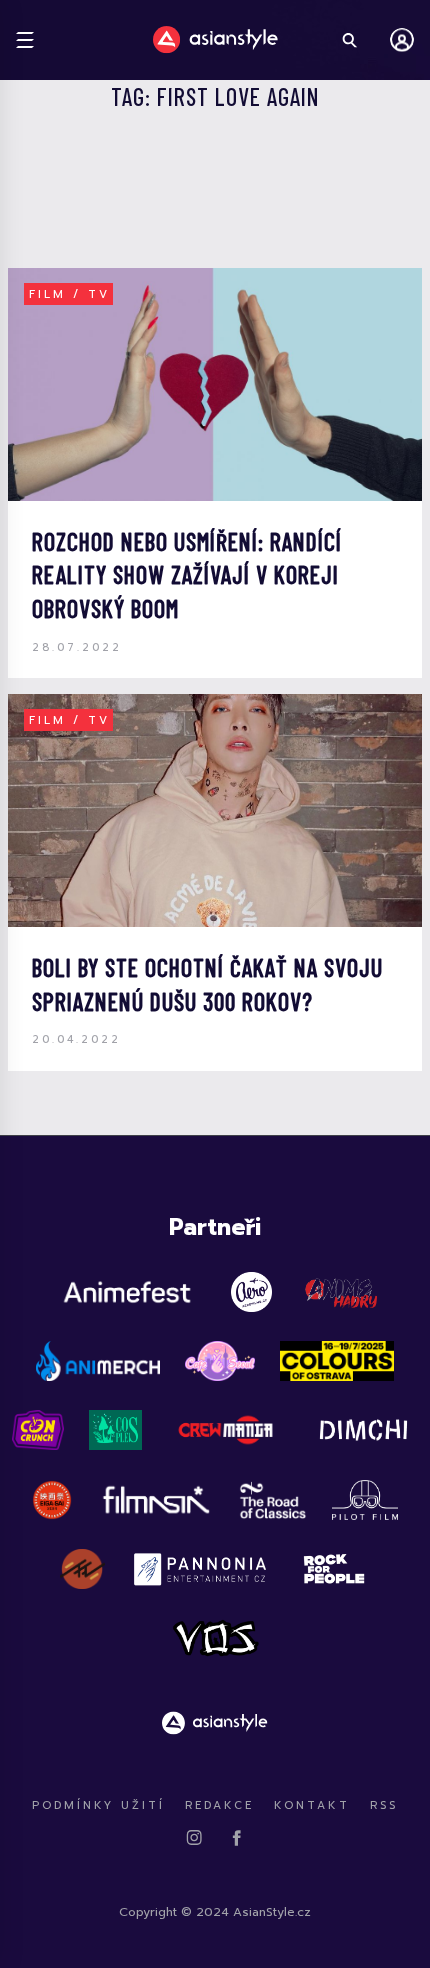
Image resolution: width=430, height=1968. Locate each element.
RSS (384, 1805)
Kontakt (312, 1805)
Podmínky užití (98, 1805)
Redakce (219, 1805)
